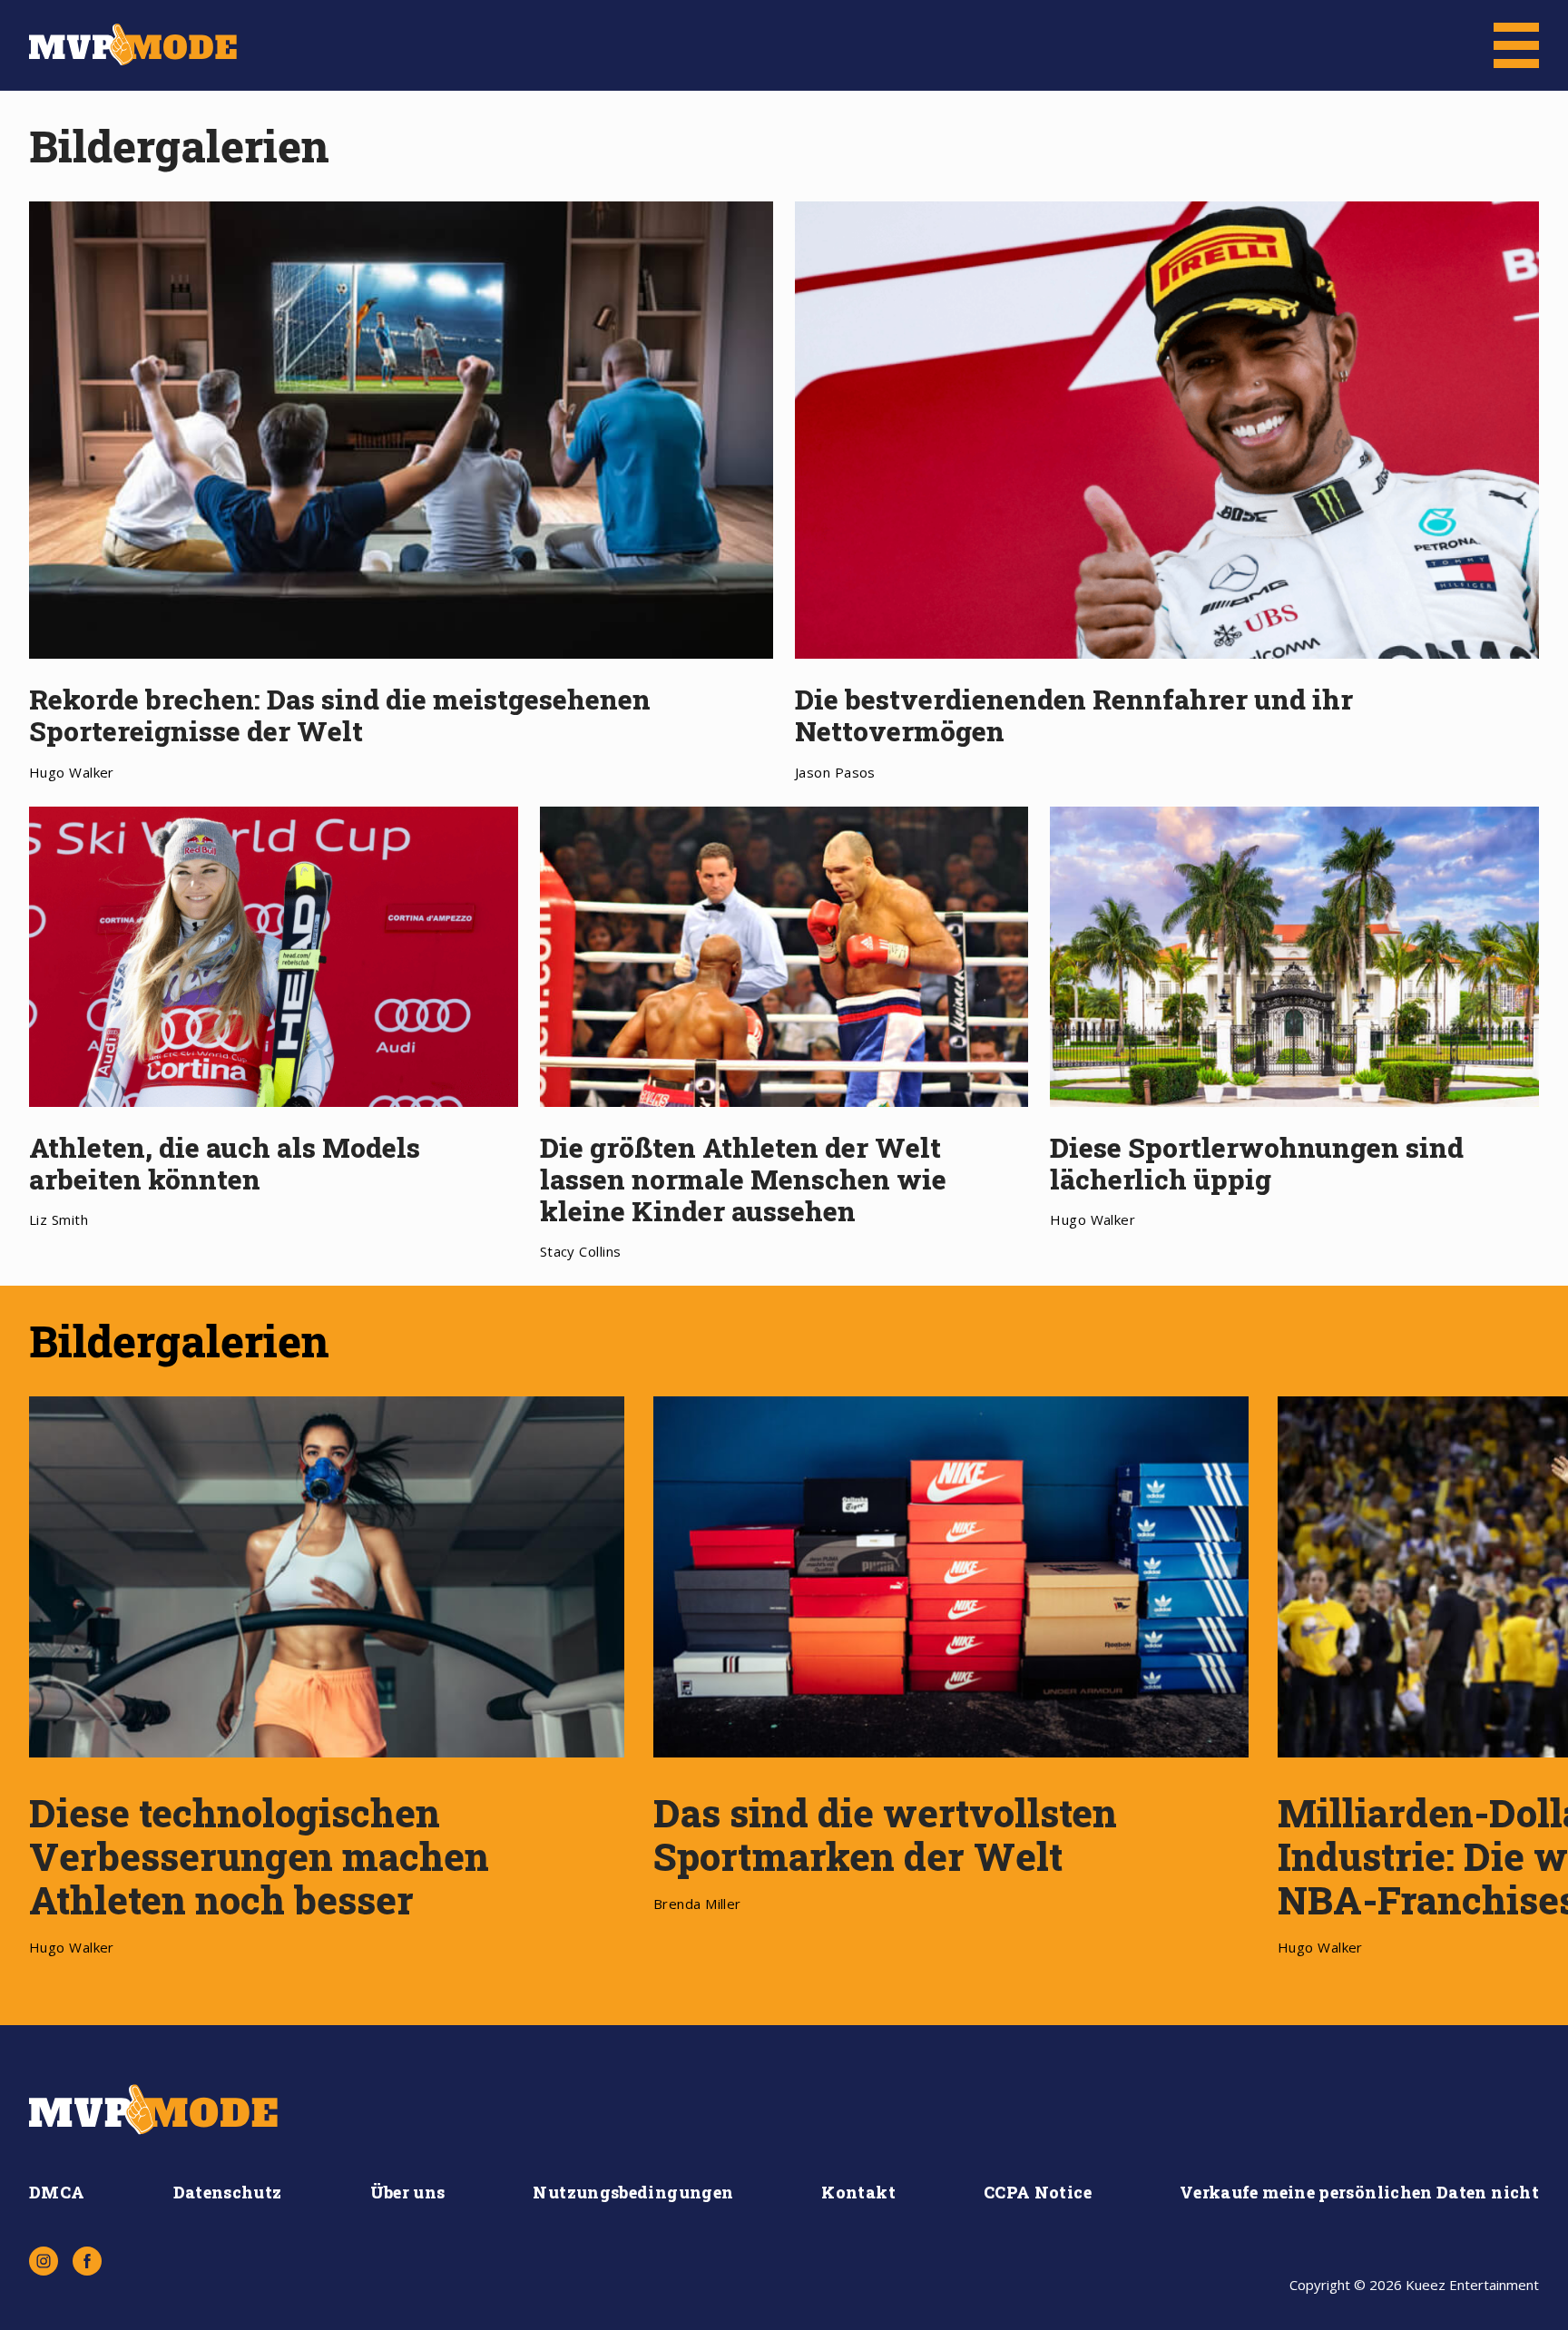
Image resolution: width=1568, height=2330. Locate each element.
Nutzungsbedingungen (633, 2192)
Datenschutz (228, 2192)
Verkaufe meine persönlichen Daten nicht (1359, 2192)
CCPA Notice (1038, 2192)
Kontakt (858, 2192)
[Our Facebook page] (87, 2261)
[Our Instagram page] (44, 2261)
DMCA (57, 2192)
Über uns (408, 2192)
